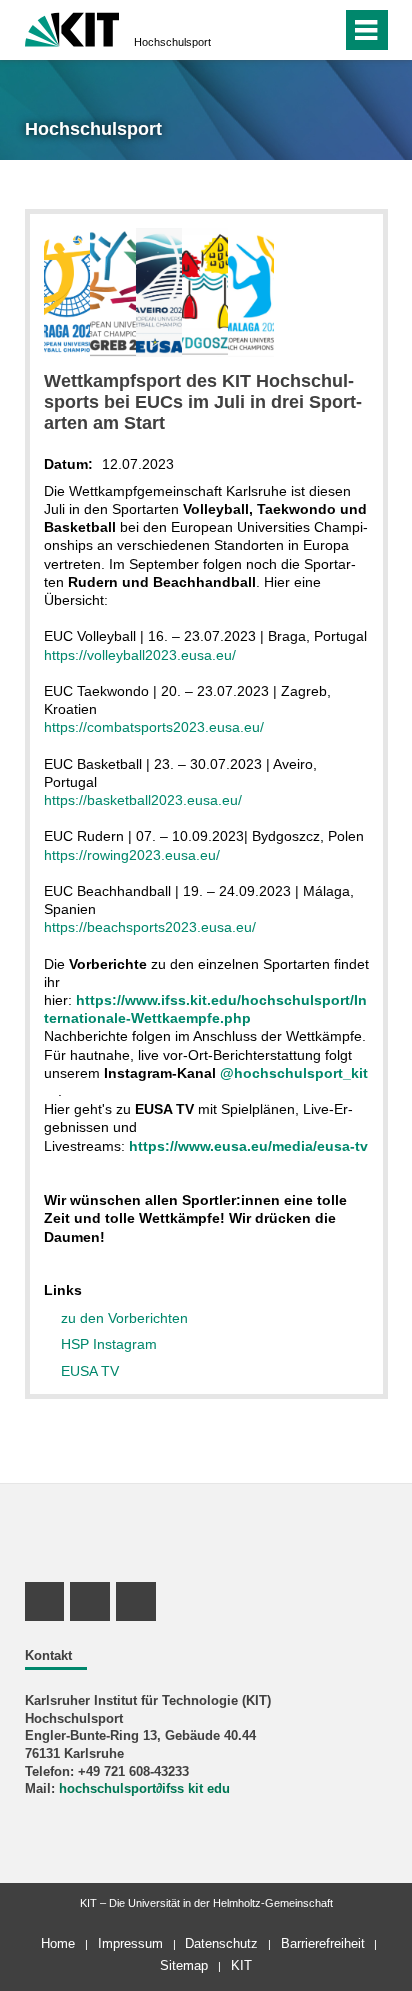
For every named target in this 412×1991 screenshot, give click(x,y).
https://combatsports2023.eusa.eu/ (154, 727)
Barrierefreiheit (323, 1943)
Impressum (130, 1943)
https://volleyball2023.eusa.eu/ (140, 655)
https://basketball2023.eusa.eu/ (143, 800)
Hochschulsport (172, 42)
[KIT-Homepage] (72, 27)
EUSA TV (90, 1371)
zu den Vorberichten (124, 1318)
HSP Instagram (109, 1344)
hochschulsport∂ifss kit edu (144, 1789)
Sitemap (184, 1965)
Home (58, 1943)
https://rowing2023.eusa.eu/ (132, 855)
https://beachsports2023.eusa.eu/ (150, 927)
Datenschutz (221, 1943)
